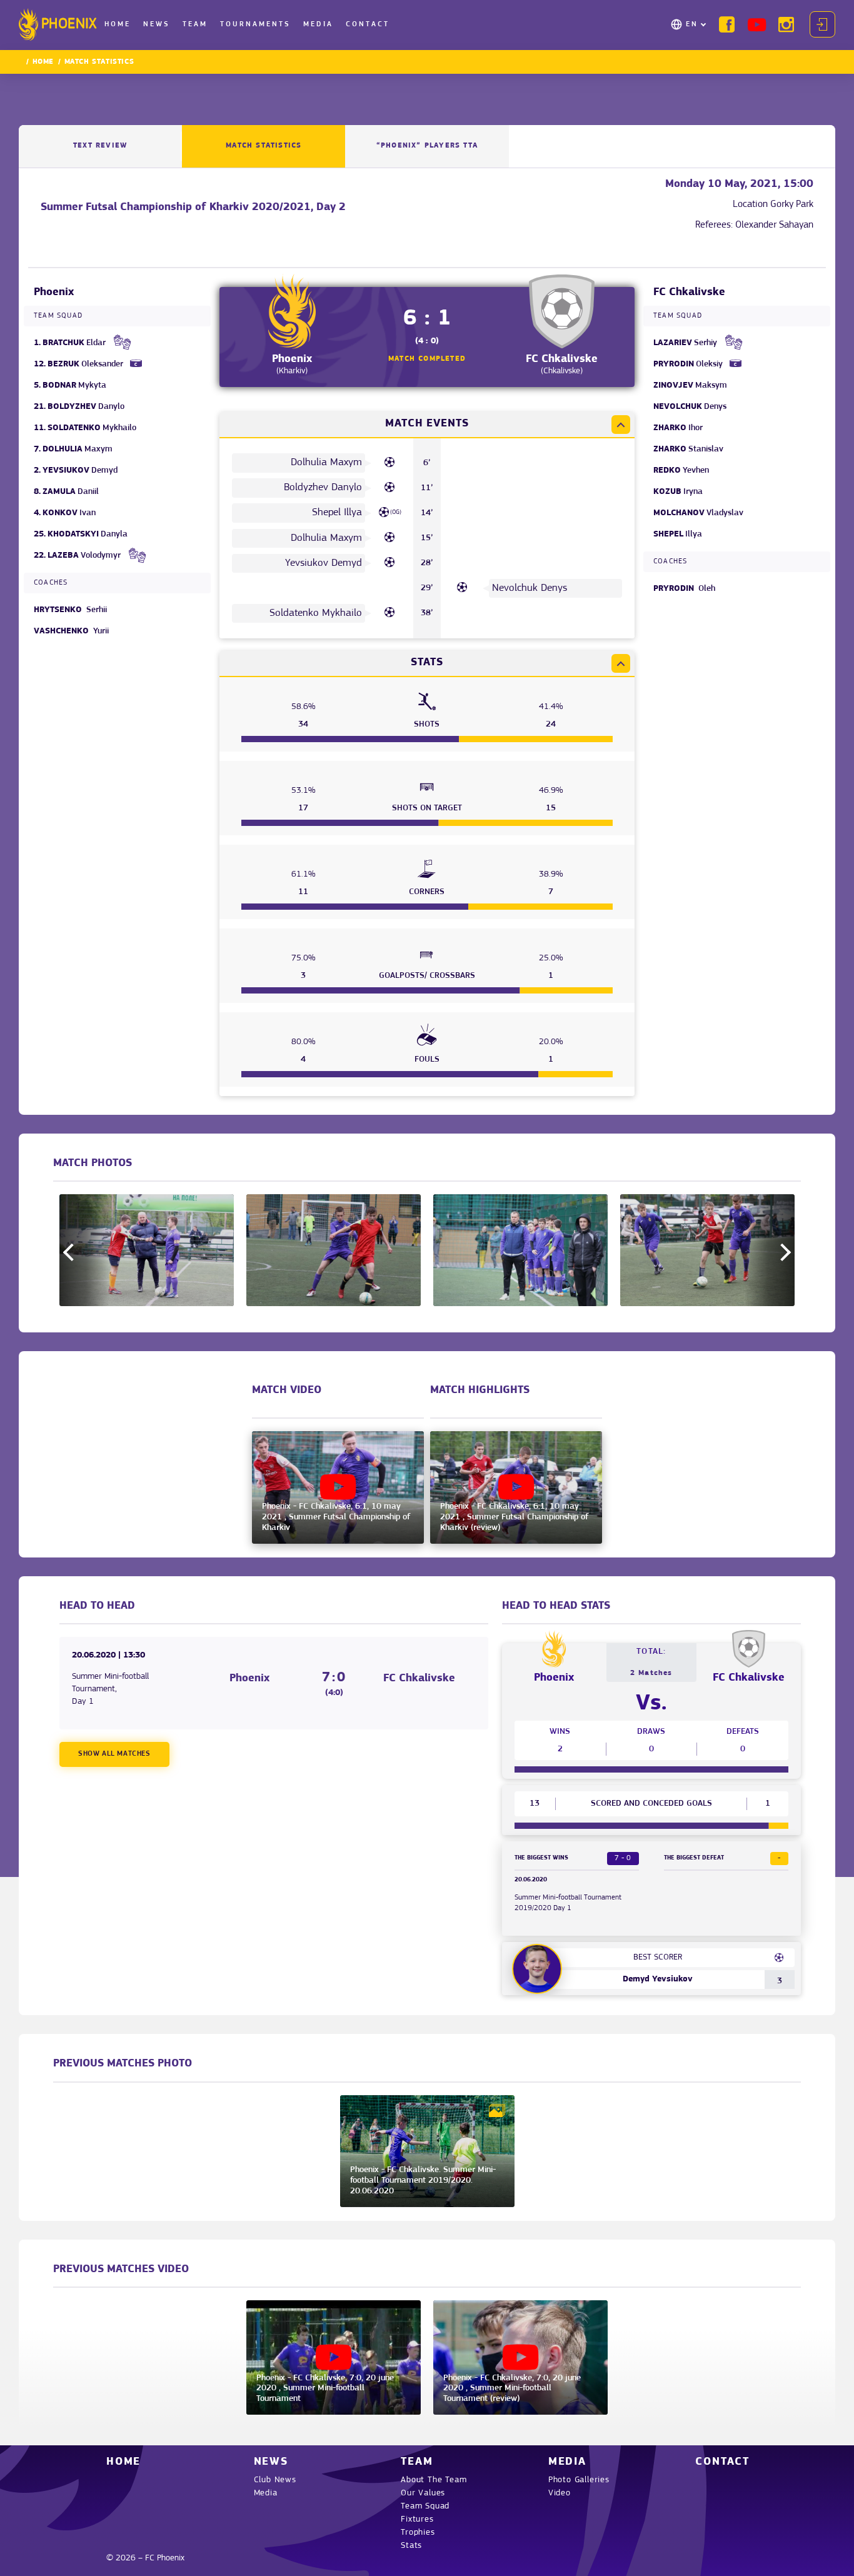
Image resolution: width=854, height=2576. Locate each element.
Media (318, 24)
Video (560, 2493)
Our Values (423, 2493)
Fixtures (417, 2519)
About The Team (434, 2480)
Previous (72, 1252)
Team (195, 24)
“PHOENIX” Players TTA (427, 146)
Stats (411, 2546)
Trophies (418, 2533)
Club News (275, 2480)
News (157, 24)
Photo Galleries (579, 2480)
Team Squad (425, 2506)
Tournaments (255, 24)
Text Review (100, 146)
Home (118, 24)
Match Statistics (264, 146)
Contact (368, 24)
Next (782, 1252)
